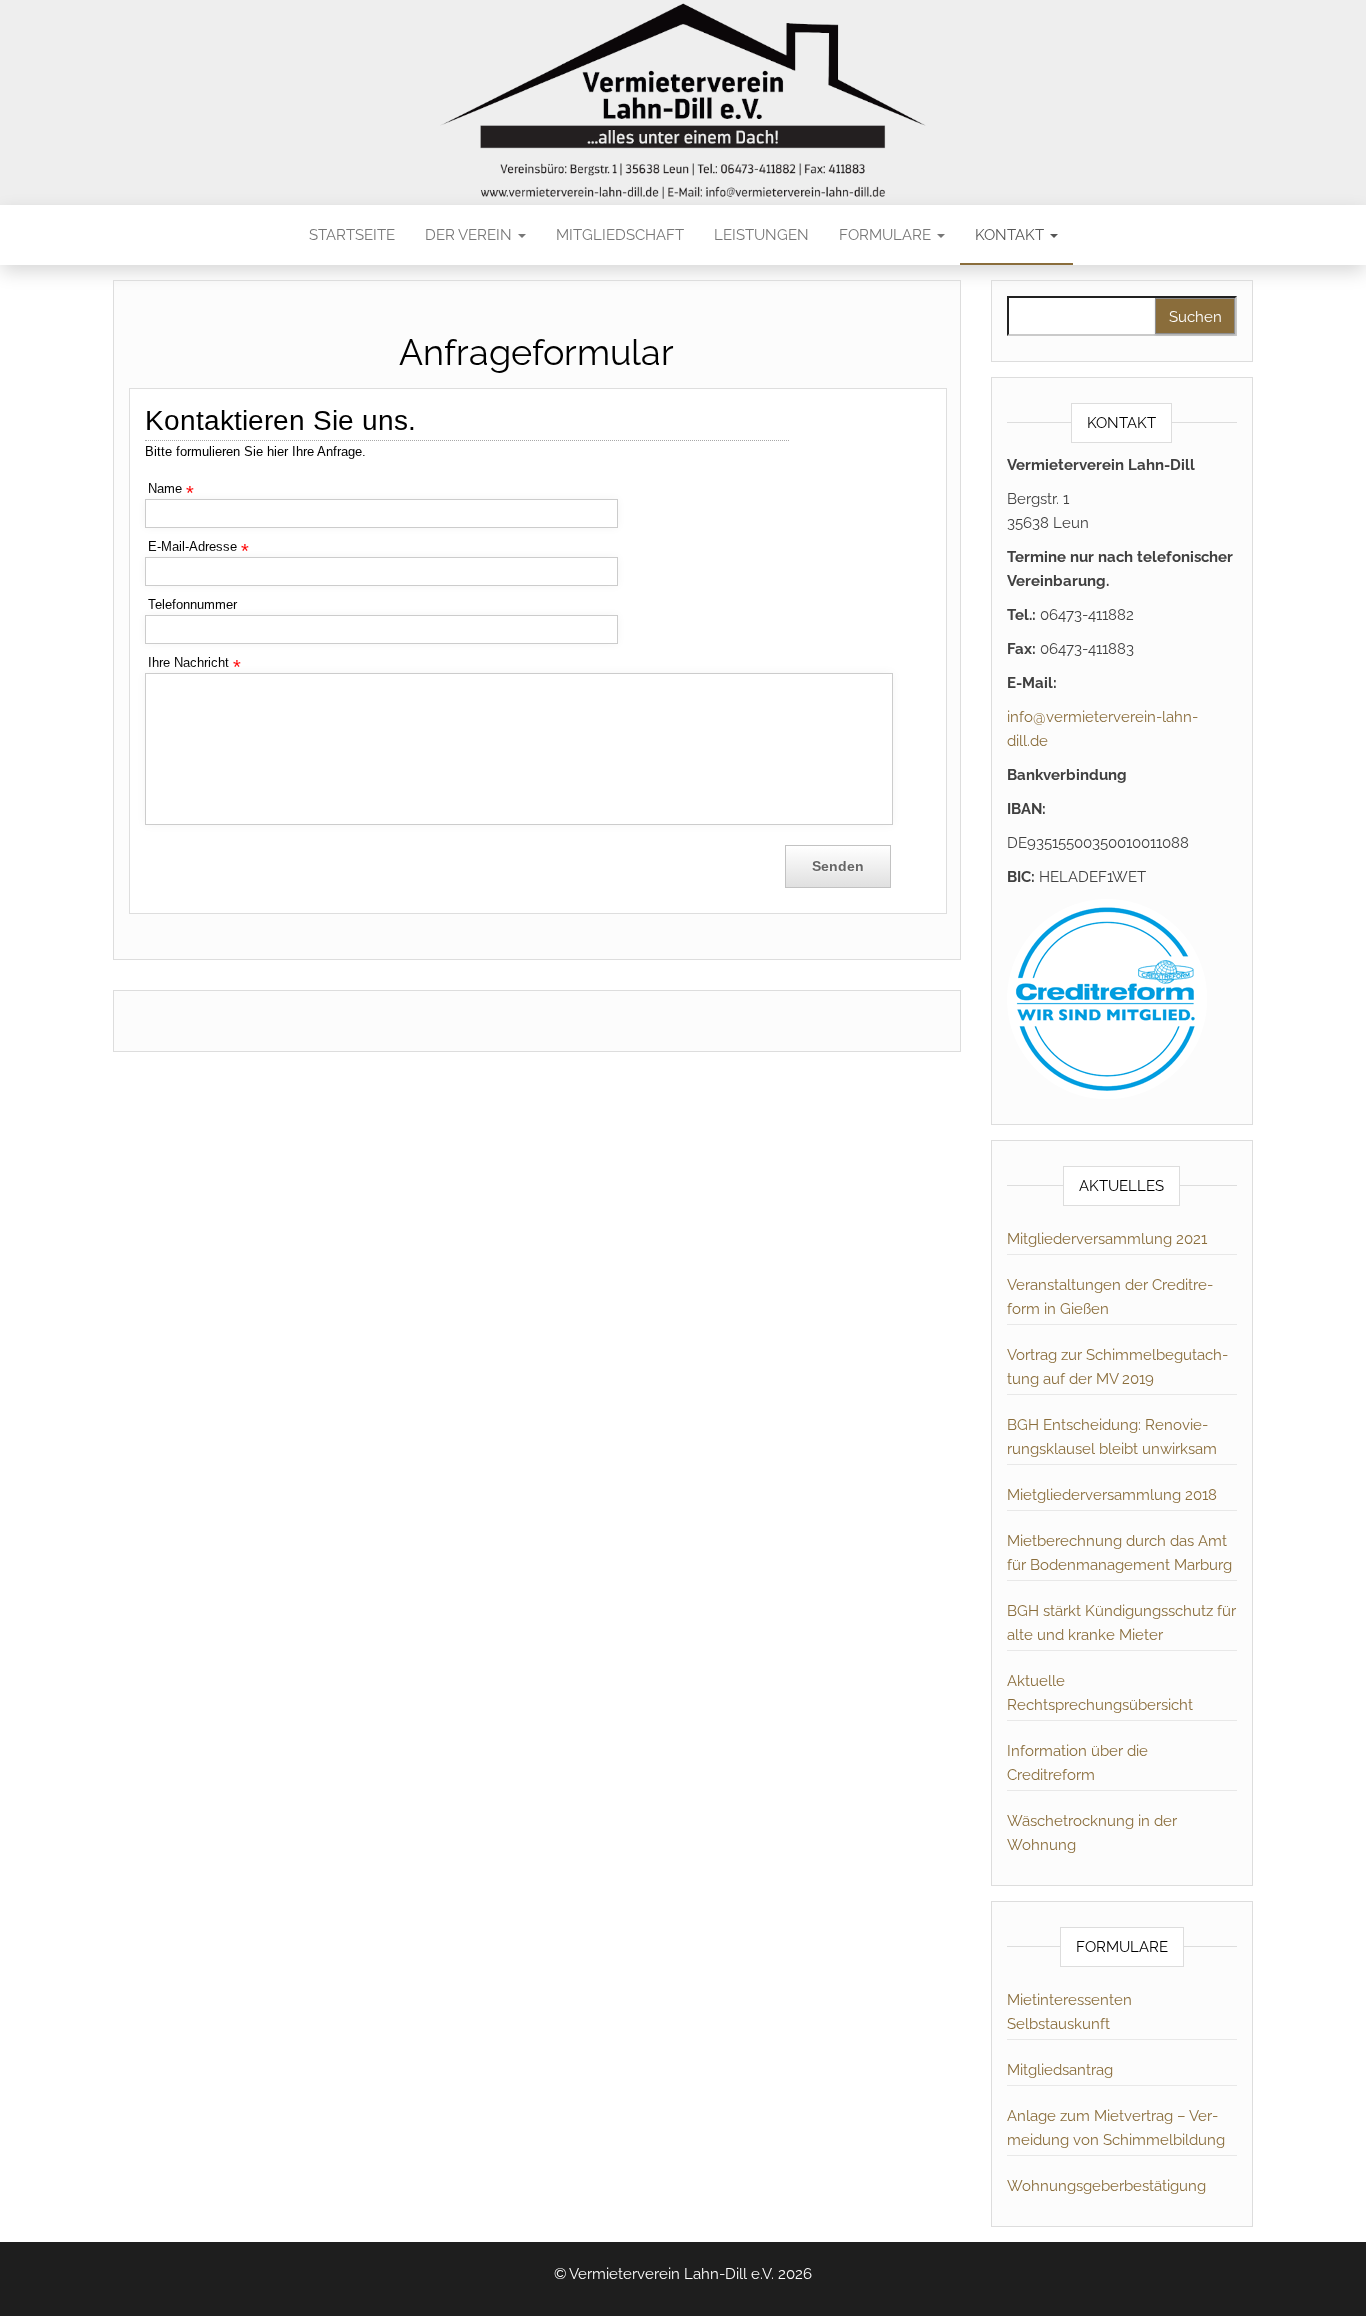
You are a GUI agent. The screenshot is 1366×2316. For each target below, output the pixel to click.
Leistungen (761, 235)
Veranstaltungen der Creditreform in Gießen (1110, 1297)
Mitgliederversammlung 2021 (1107, 1239)
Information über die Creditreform (1077, 1763)
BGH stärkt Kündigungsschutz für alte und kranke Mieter (1121, 1623)
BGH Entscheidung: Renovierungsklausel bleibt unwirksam (1112, 1437)
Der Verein (470, 235)
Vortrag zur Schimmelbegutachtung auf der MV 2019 (1117, 1367)
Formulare (887, 235)
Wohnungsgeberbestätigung (1106, 2186)
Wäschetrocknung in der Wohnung (1092, 1833)
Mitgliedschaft (620, 235)
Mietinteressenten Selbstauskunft (1069, 2012)
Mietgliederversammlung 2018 (1112, 1495)
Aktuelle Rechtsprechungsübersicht (1100, 1693)
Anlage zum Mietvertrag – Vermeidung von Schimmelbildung (1116, 2128)
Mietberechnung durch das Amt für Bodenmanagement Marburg (1119, 1553)
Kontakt (1011, 235)
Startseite (352, 235)
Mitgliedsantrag (1060, 2070)
